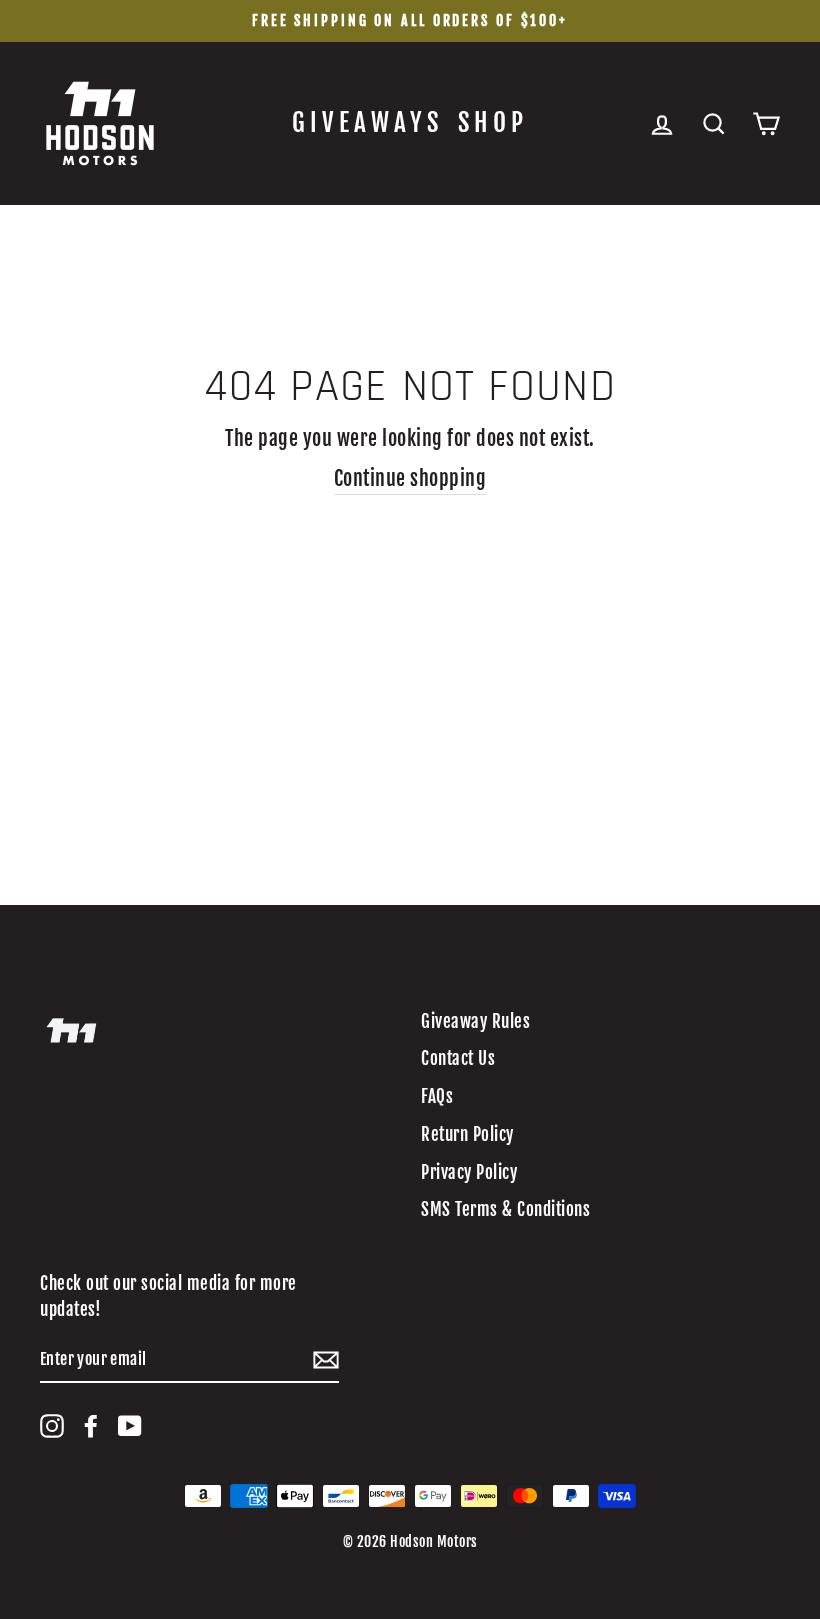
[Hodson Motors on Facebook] (91, 1426)
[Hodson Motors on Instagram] (52, 1426)
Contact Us (458, 1058)
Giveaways (367, 122)
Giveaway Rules (475, 1021)
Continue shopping (410, 478)
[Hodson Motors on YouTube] (130, 1426)
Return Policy (467, 1134)
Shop (493, 122)
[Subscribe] (326, 1360)
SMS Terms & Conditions (505, 1209)
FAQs (437, 1096)
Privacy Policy (469, 1172)
